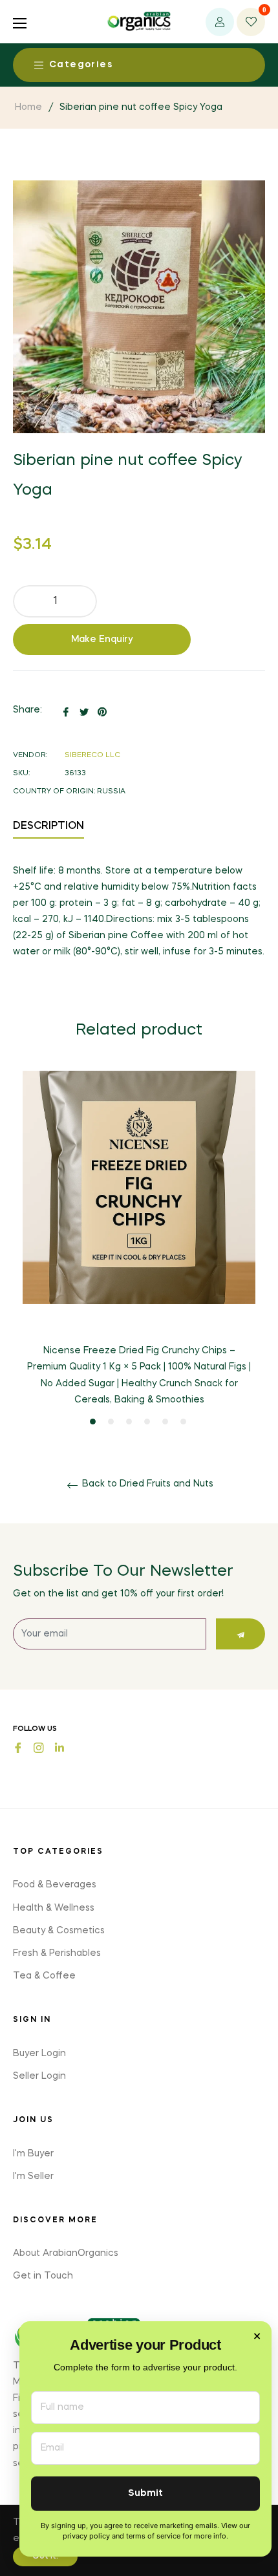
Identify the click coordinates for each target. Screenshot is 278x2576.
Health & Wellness (54, 1908)
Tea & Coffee (44, 1976)
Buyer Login (39, 2054)
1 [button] (93, 1422)
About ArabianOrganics (66, 2253)
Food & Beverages (55, 1885)
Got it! (45, 2557)
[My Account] (220, 22)
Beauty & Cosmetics (59, 1931)
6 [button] (183, 1422)
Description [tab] (48, 826)
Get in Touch (43, 2276)
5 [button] (165, 1422)
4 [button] (147, 1422)
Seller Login (39, 2076)
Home (28, 107)
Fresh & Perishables (57, 1953)
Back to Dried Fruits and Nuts (146, 1484)
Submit (145, 2494)
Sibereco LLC (92, 756)
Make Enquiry (102, 639)
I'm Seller (33, 2176)
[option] (139, 1249)
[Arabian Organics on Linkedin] (59, 1747)
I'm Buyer (33, 2154)
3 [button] (129, 1422)
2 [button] (111, 1422)
